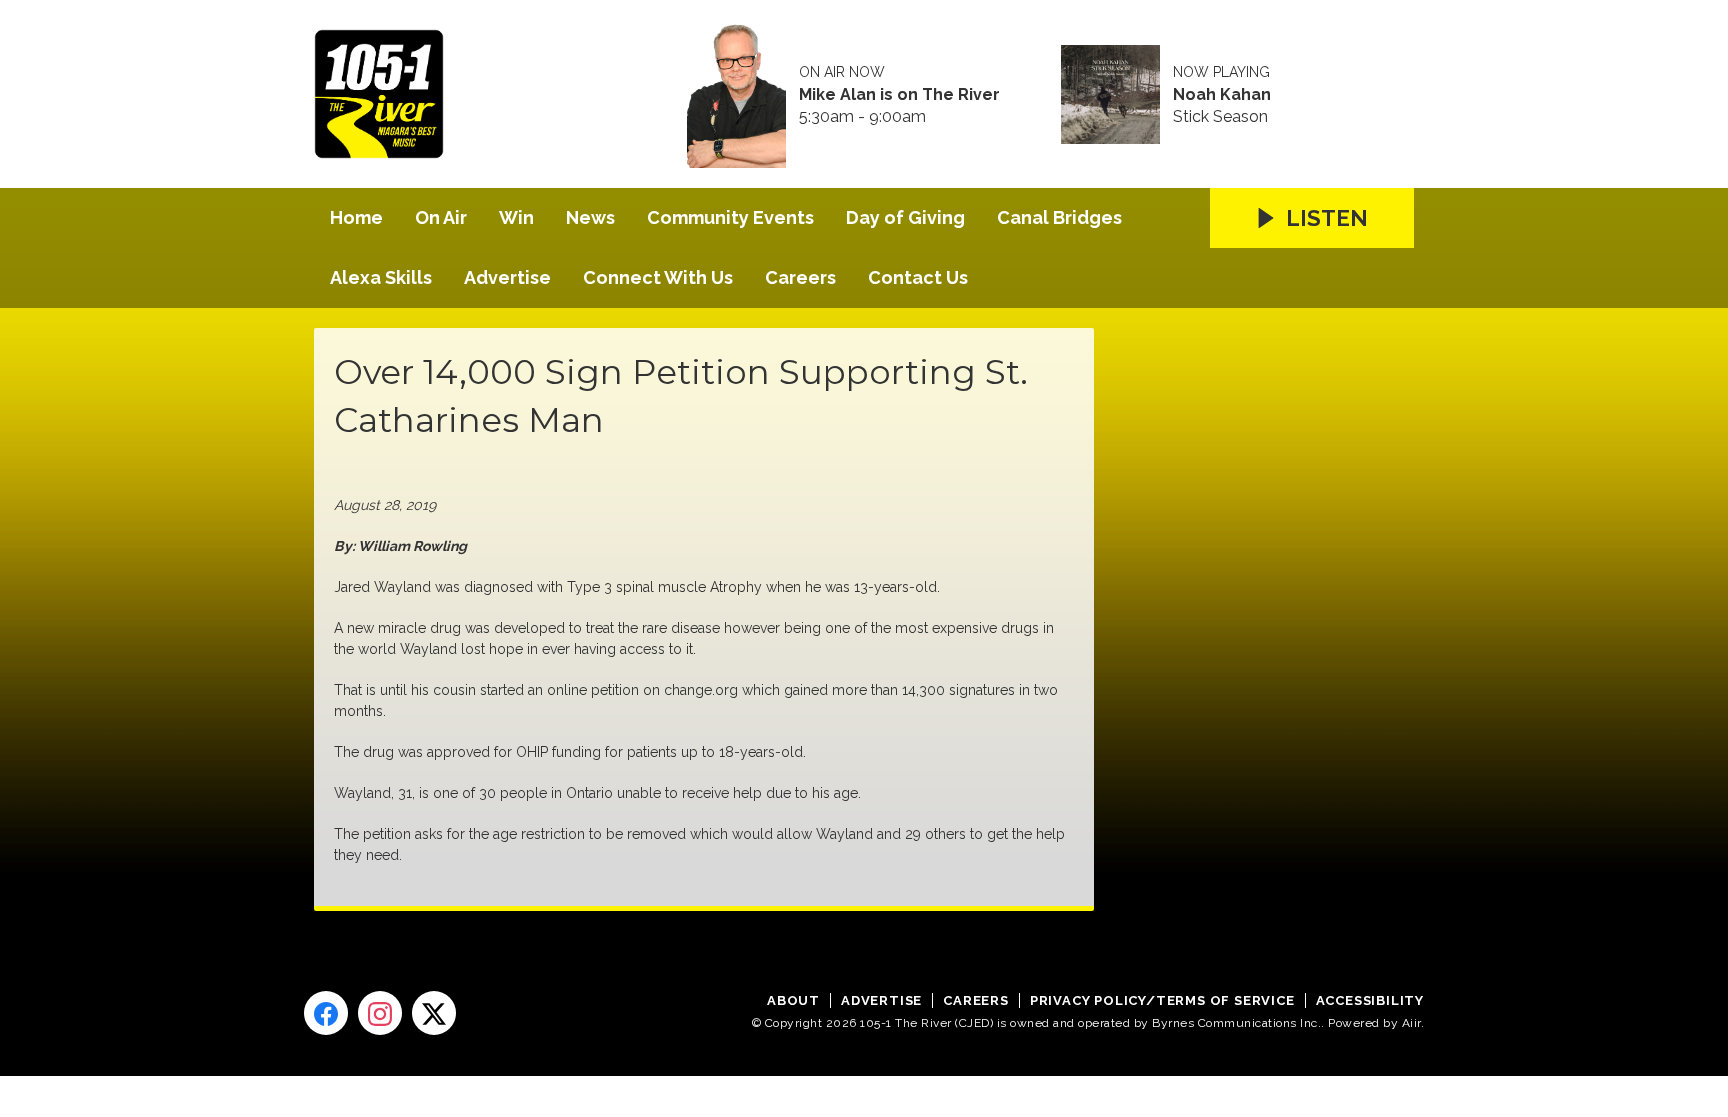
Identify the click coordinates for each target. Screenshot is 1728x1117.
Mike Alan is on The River (899, 95)
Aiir (1411, 1023)
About (793, 1000)
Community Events (730, 217)
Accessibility (1370, 1000)
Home (356, 217)
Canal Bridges (1059, 217)
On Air (441, 217)
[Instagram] (380, 1013)
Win (516, 217)
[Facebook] (326, 1013)
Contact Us (918, 277)
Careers (800, 277)
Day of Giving (905, 217)
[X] (434, 1013)
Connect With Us (658, 277)
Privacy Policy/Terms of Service (1162, 1000)
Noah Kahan (1222, 95)
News (590, 217)
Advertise (507, 277)
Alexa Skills (381, 277)
